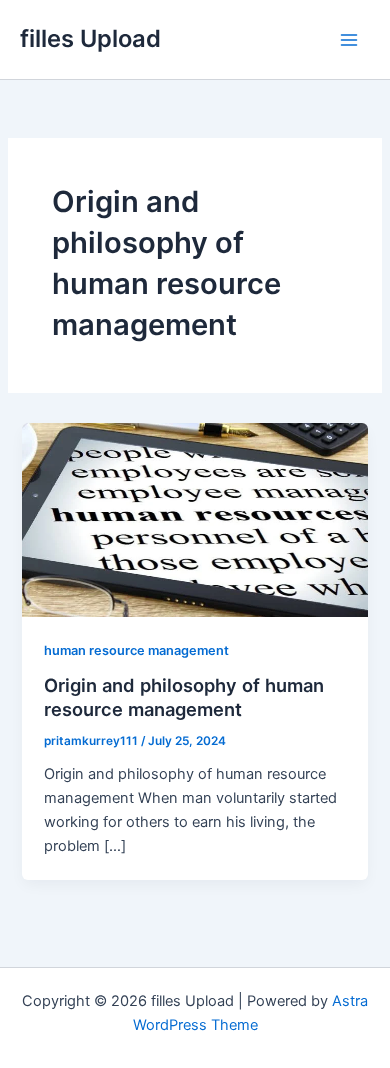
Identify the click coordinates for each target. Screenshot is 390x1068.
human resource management (136, 650)
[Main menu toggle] (349, 40)
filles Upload (90, 38)
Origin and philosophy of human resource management (184, 697)
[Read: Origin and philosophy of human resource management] (194, 519)
